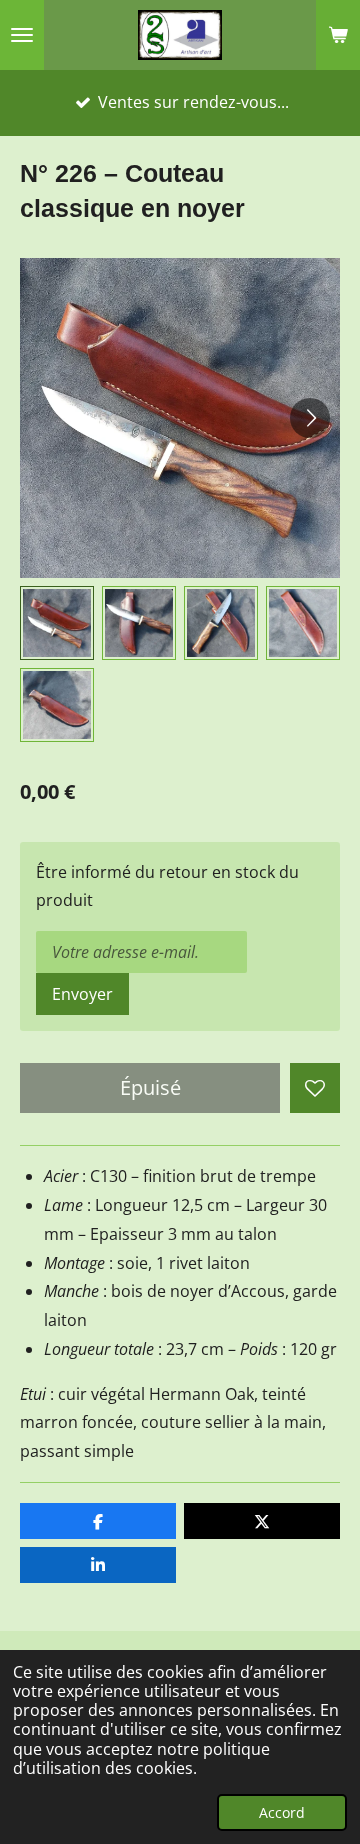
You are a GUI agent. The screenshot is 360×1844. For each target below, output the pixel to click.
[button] (57, 623)
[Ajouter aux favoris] (315, 1088)
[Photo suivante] (310, 418)
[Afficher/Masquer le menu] (22, 35)
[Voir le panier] (338, 35)
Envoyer (82, 994)
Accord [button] (282, 1812)
